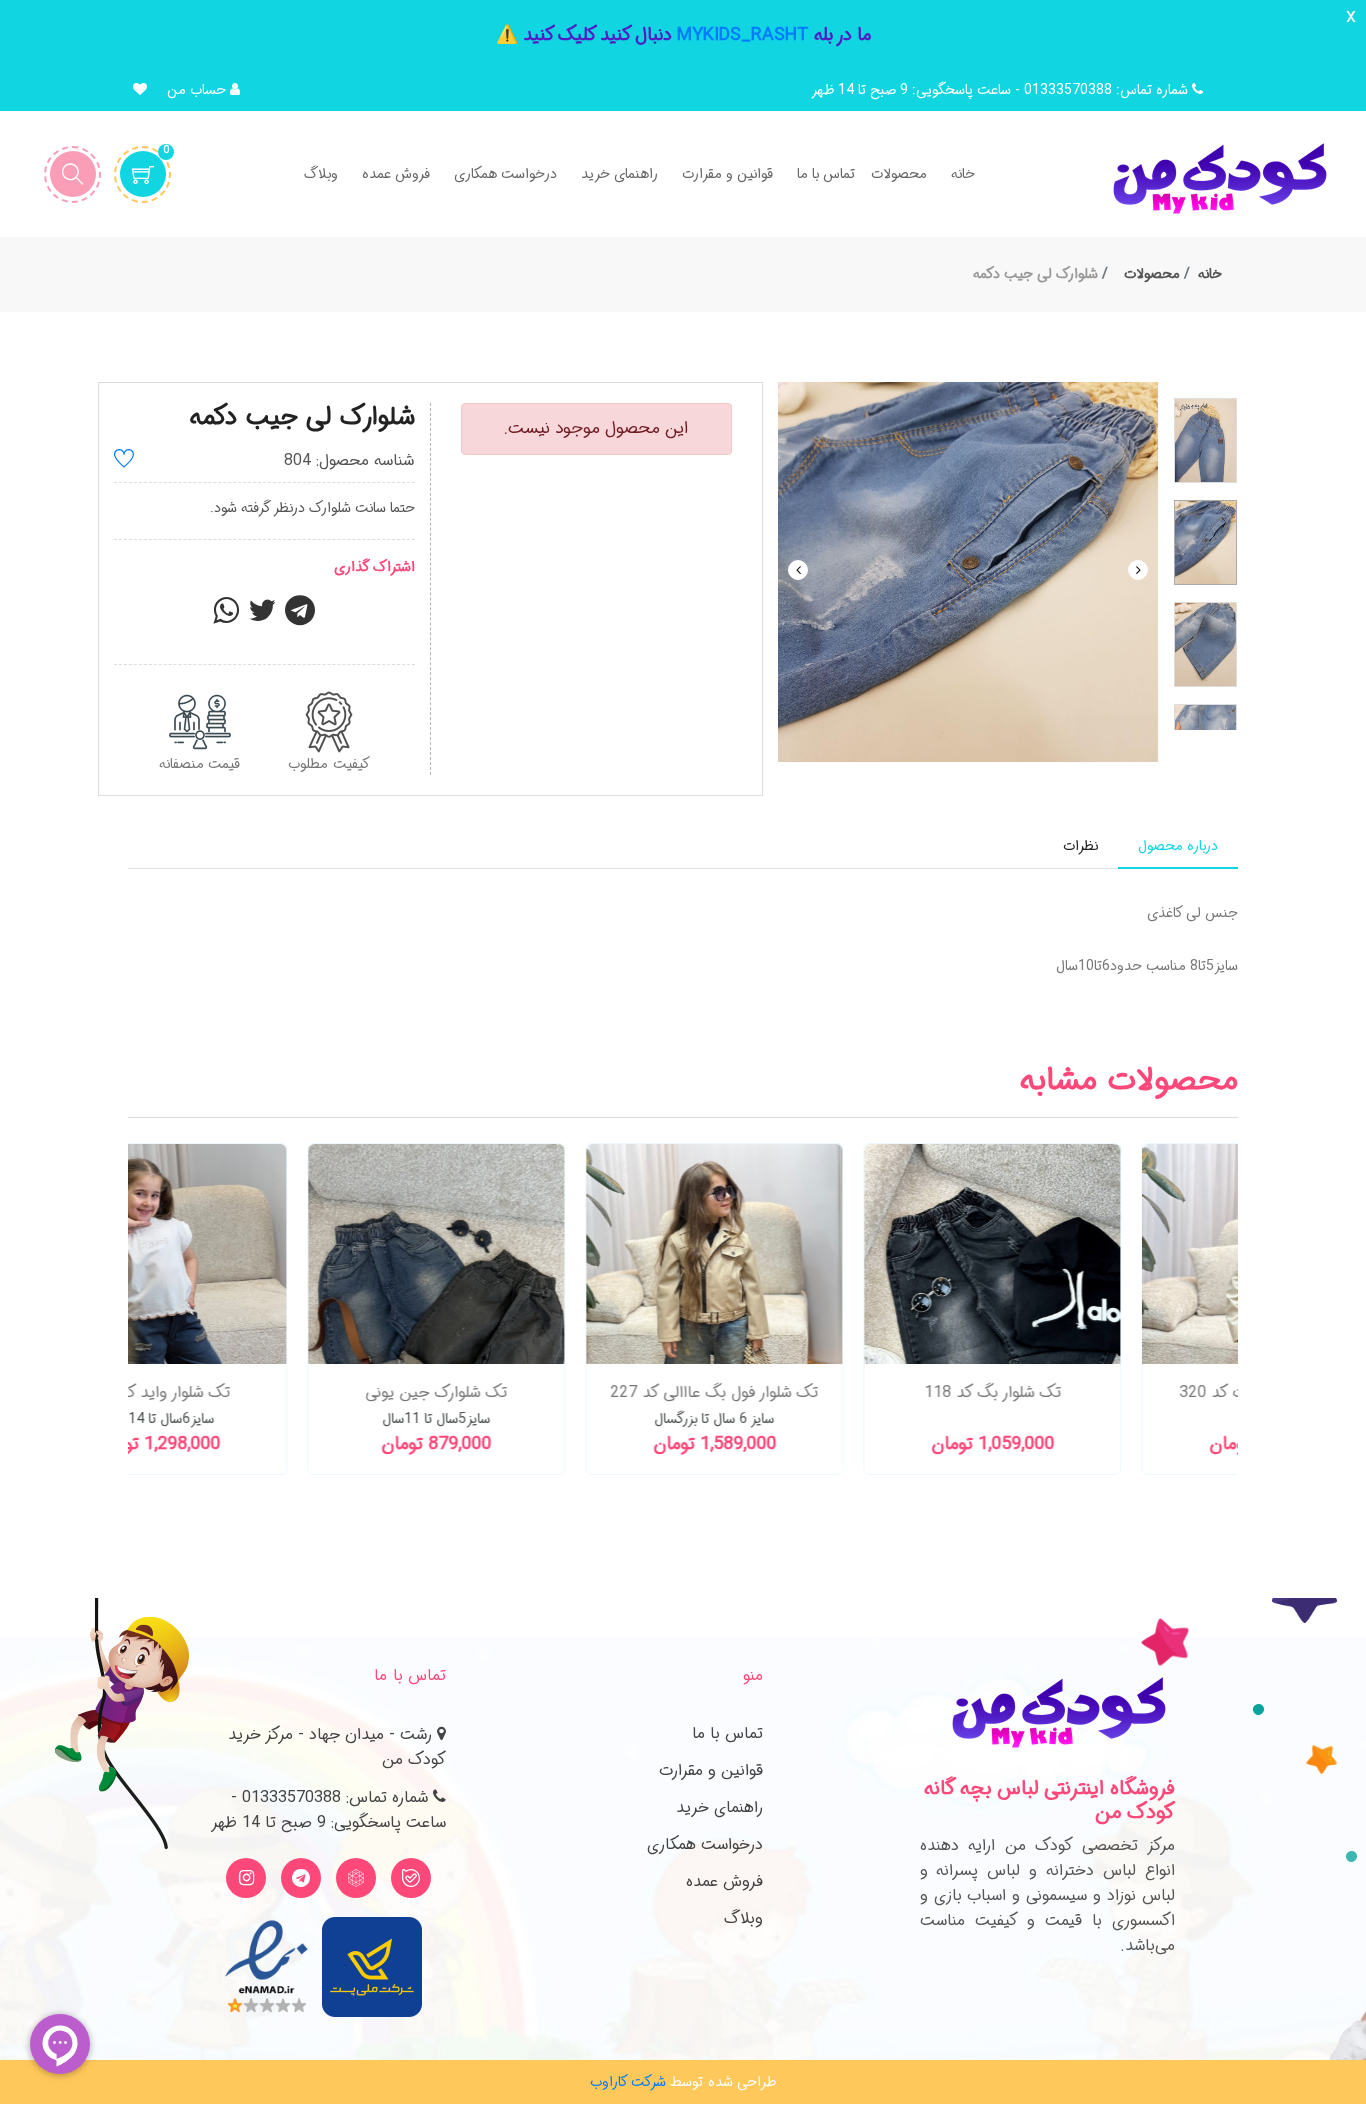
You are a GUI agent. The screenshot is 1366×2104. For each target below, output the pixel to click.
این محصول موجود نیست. (596, 428)
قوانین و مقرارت (711, 1770)
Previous (798, 570)
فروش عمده (724, 1881)
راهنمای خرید (719, 1807)
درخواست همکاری (705, 1844)
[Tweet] (262, 617)
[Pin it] (300, 617)
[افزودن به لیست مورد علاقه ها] (124, 461)
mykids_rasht (743, 35)
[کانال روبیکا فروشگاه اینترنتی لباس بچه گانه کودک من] (356, 1878)
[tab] (1178, 846)
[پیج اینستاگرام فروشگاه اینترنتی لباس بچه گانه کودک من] (246, 1878)
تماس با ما (727, 1733)
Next (1138, 570)
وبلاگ (743, 1918)
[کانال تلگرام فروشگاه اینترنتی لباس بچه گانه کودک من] (301, 1878)
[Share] (226, 617)
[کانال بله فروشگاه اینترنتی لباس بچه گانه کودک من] (411, 1878)
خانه (1210, 274)
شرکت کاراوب (628, 2082)
